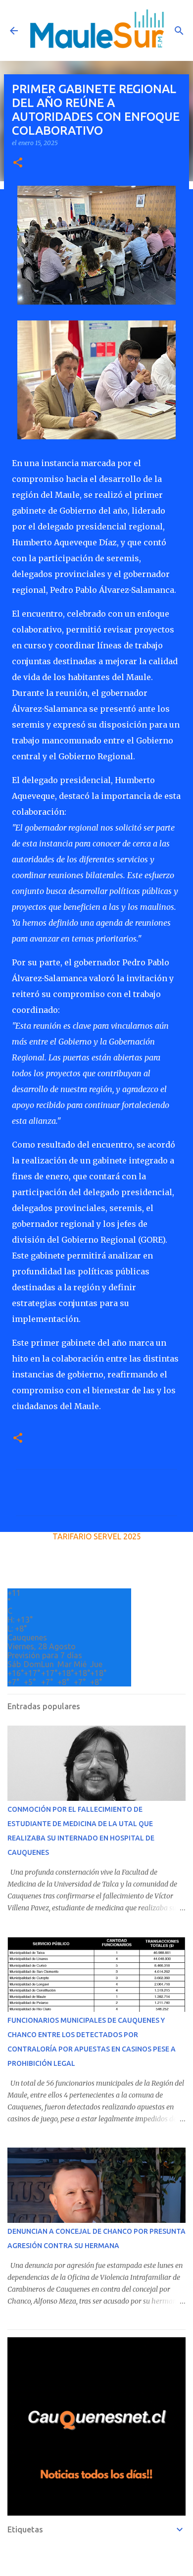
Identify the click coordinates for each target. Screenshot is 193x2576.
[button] (18, 163)
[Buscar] (179, 31)
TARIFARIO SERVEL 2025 (97, 1536)
